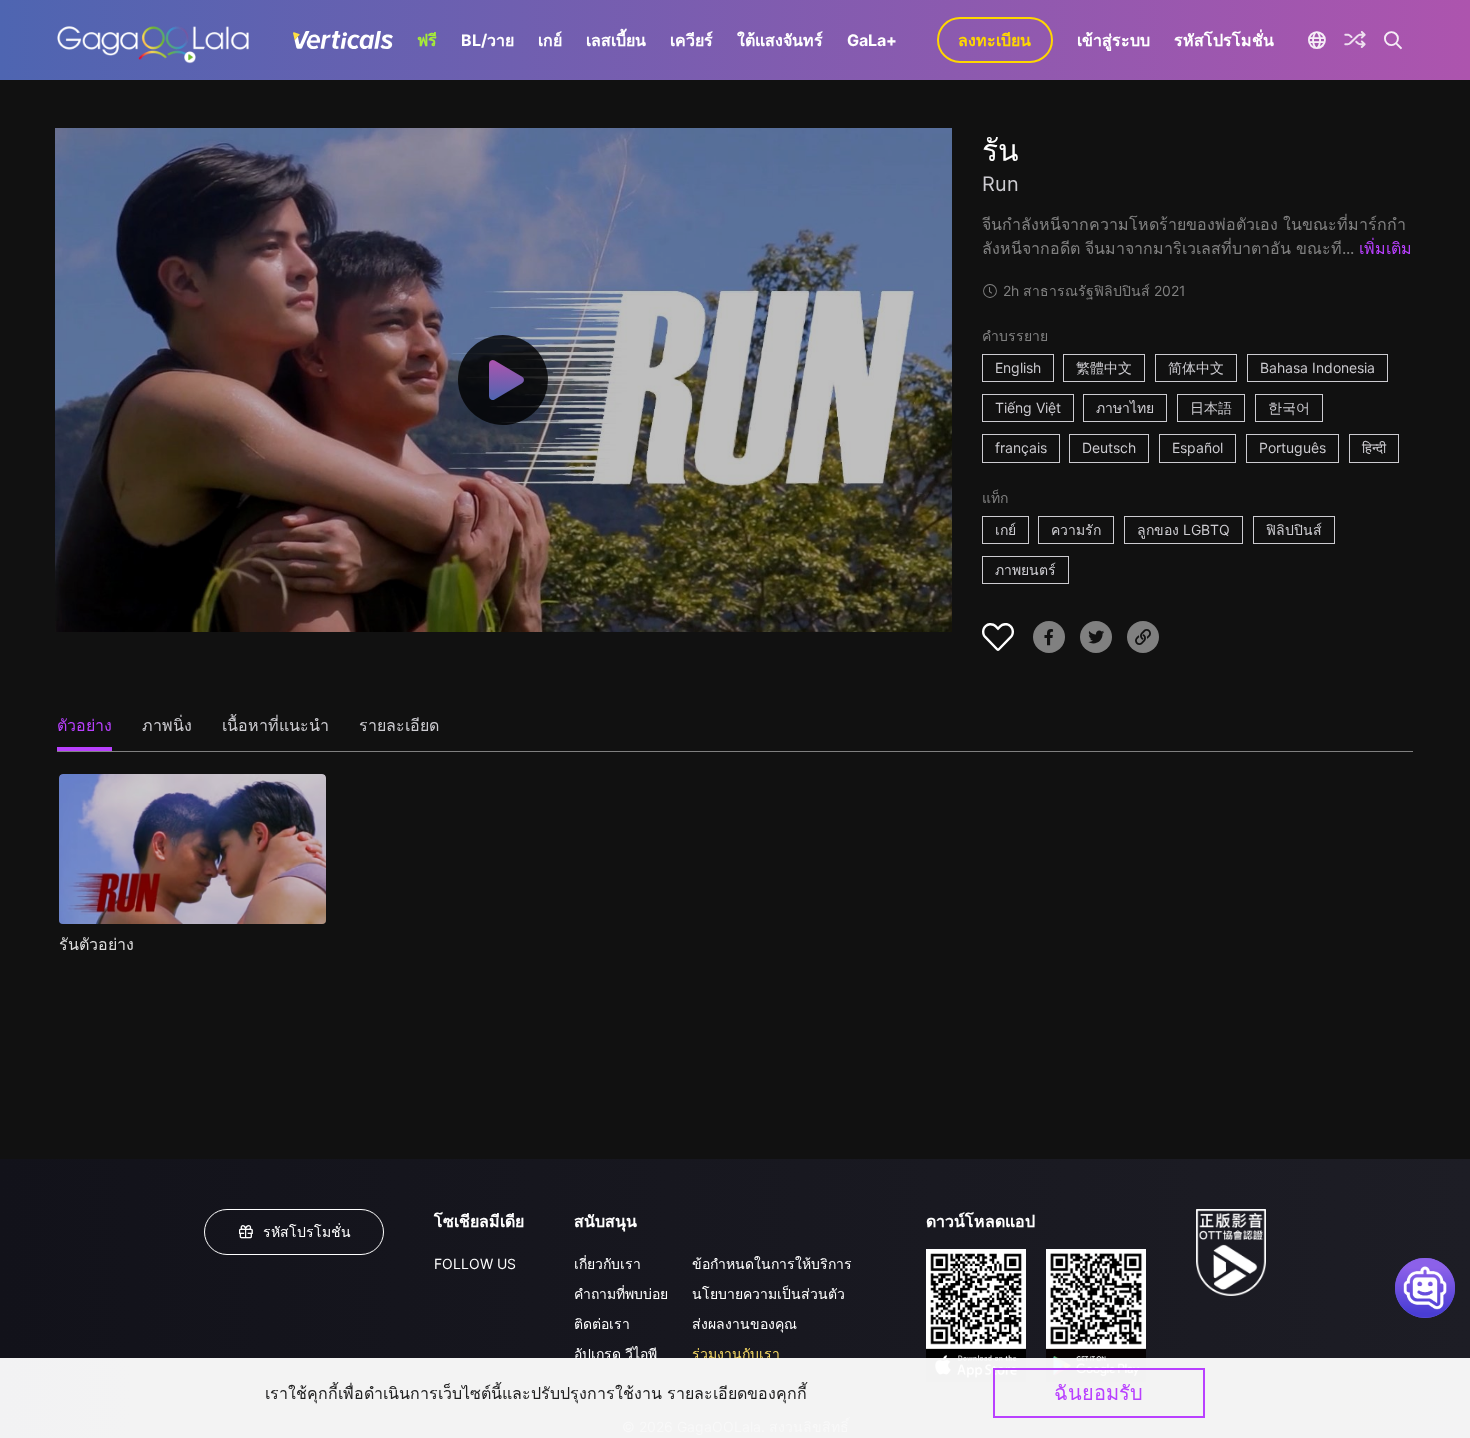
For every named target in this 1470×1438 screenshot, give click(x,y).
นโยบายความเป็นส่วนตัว (768, 1293)
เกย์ (550, 40)
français (1021, 447)
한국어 (1289, 407)
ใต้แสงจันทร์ (780, 40)
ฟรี (427, 40)
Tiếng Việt (1028, 407)
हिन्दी (1374, 447)
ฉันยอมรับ (1098, 1393)
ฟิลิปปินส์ (1294, 529)
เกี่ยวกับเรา (607, 1263)
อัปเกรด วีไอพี (615, 1353)
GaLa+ (872, 40)
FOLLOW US (475, 1263)
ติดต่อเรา (602, 1323)
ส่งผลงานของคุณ (744, 1323)
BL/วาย (487, 40)
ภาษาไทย (1125, 407)
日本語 (1211, 407)
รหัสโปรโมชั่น (1224, 40)
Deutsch (1109, 447)
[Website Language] (1317, 40)
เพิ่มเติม (1385, 248)
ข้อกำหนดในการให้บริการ (772, 1263)
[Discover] (1355, 40)
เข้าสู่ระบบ (1113, 40)
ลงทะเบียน (994, 40)
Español (1197, 447)
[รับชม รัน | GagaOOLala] (152, 40)
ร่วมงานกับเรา (736, 1353)
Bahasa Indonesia (1317, 367)
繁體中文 (1104, 367)
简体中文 (1196, 367)
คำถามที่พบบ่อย (621, 1293)
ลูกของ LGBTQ (1183, 529)
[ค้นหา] (1393, 40)
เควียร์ (691, 40)
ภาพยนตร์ (1025, 569)
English (1018, 367)
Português (1292, 447)
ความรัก (1076, 529)
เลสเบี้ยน (616, 40)
